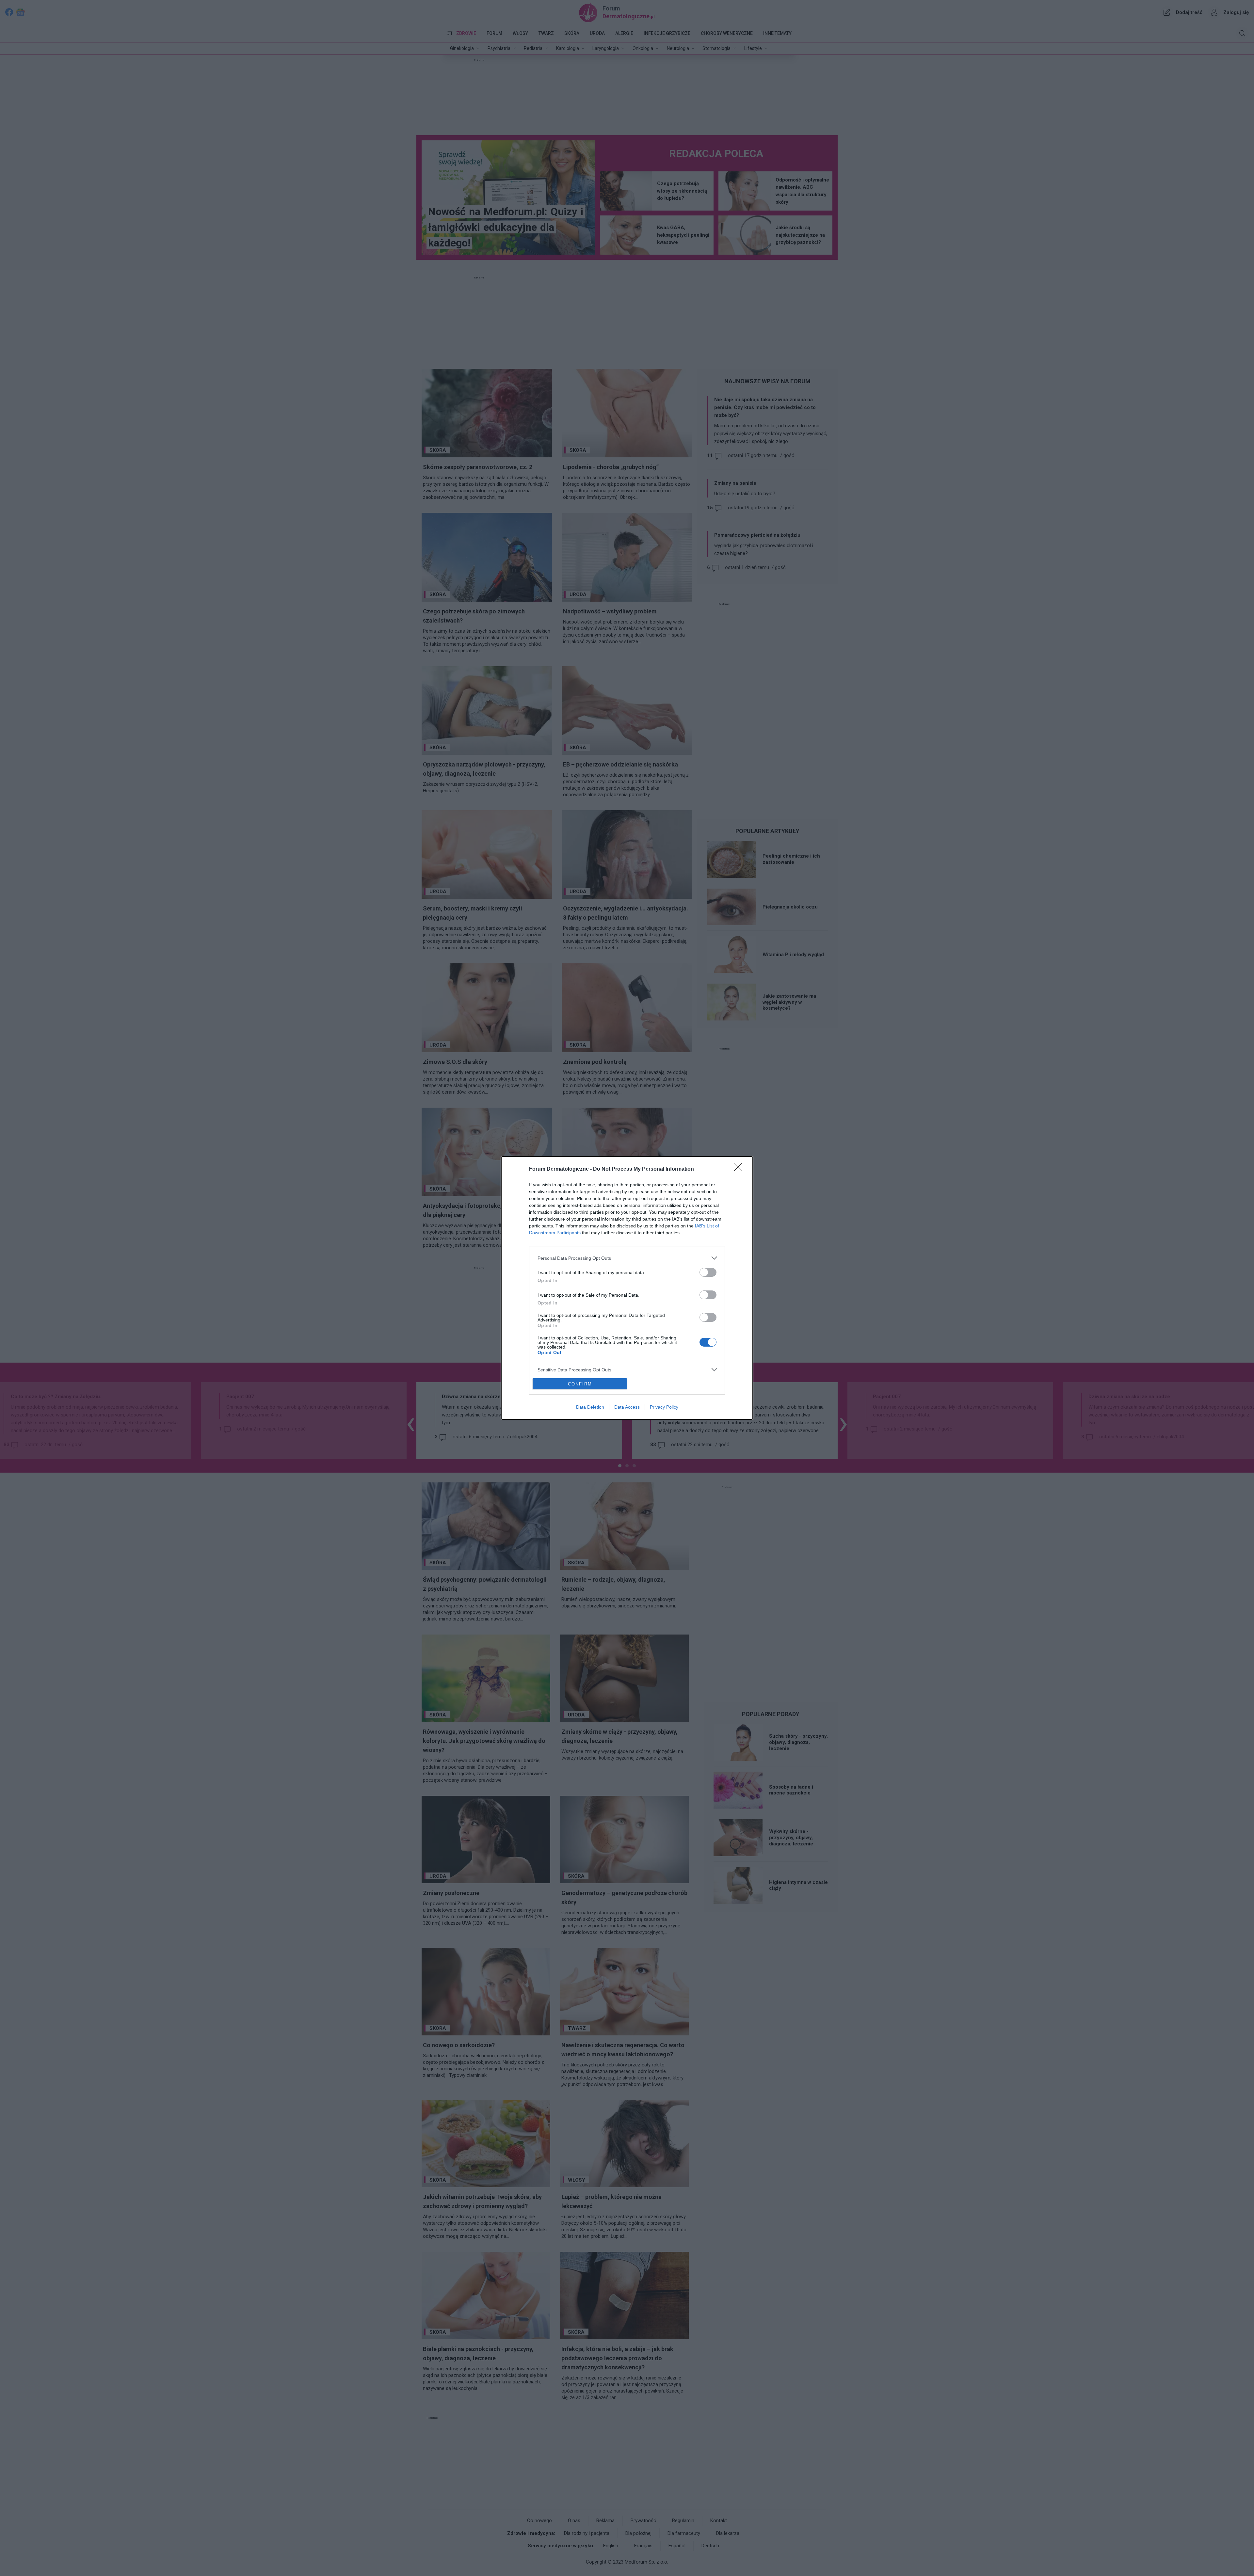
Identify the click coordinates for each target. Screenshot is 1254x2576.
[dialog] (627, 1288)
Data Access (627, 1407)
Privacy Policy (664, 1407)
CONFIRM (580, 1384)
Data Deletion (590, 1407)
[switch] (708, 1272)
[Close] (740, 1169)
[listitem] (627, 1258)
